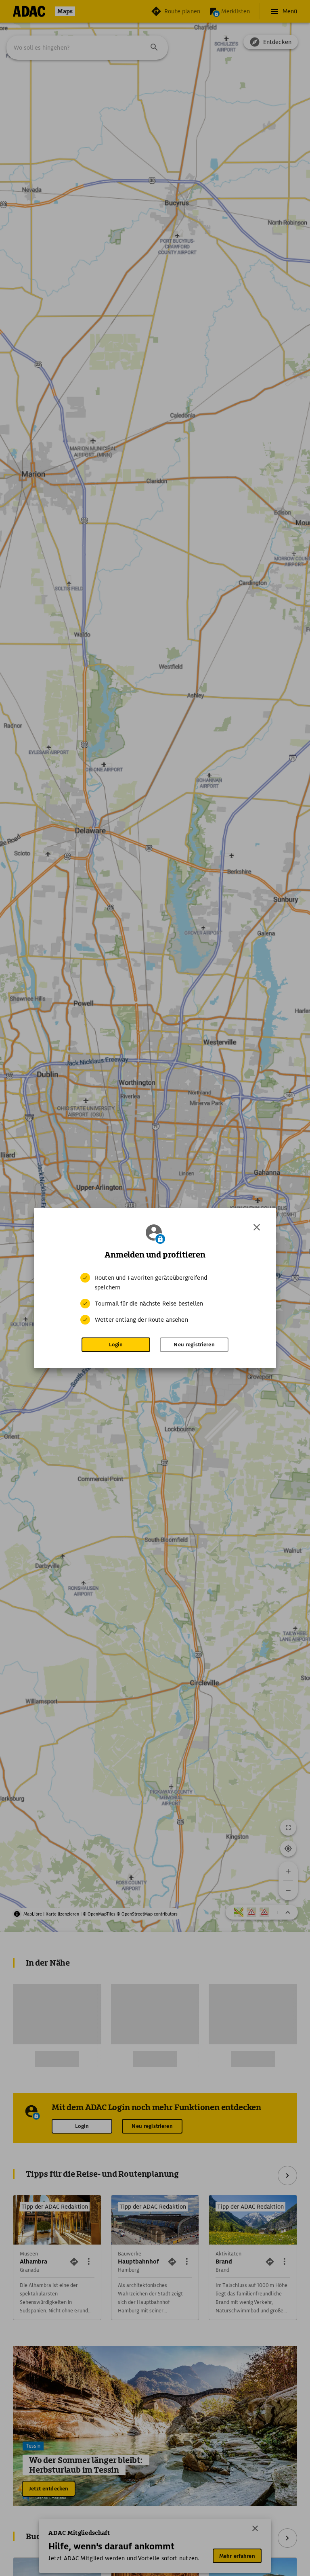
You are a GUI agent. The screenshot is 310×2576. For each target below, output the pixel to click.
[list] (155, 1299)
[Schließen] (257, 1227)
